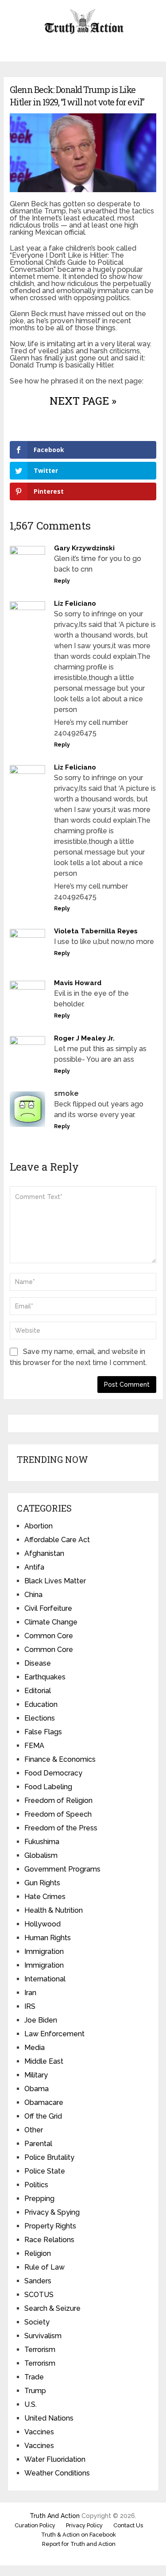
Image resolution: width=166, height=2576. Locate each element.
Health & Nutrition (54, 1910)
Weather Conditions (57, 2473)
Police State (45, 2171)
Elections (40, 1718)
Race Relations (49, 2240)
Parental (38, 2144)
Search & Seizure (52, 2308)
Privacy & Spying (52, 2212)
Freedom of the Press (61, 1828)
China (33, 1595)
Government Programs (62, 1869)
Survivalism (43, 2336)
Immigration (44, 1951)
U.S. (31, 2404)
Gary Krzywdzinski (84, 548)
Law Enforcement (54, 2034)
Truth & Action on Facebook (79, 2535)
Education (41, 1704)
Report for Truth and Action (79, 2544)
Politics (36, 2185)
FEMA (34, 1746)
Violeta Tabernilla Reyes (96, 931)
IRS (30, 2006)
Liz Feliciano (75, 603)
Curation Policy (35, 2525)
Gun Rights (42, 1883)
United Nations (49, 2418)
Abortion (39, 1526)
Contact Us (128, 2525)
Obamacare (44, 2102)
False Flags (43, 1732)
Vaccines (39, 2432)
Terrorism (40, 2350)
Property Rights (50, 2226)
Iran (30, 1993)
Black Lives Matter (55, 1581)
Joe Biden (41, 2020)
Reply (62, 581)
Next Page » (83, 401)
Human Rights (48, 1938)
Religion (38, 2253)
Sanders (38, 2281)
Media (35, 2048)
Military (36, 2075)
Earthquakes (45, 1677)
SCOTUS (39, 2295)
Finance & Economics (60, 1759)
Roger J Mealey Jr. (84, 1038)
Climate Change (51, 1622)
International (45, 1979)
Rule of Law (44, 2267)
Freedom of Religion (58, 1800)
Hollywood (42, 1924)
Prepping (39, 2199)
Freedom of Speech (58, 1814)
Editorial (38, 1691)
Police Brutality (49, 2157)
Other (34, 2130)
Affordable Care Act (57, 1540)
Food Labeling (48, 1787)
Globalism (41, 1855)
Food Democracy (53, 1773)
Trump (35, 2391)
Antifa (34, 1567)
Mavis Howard (78, 983)
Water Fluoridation (55, 2459)
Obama (37, 2089)
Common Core (49, 1636)
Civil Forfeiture (48, 1608)
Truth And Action (55, 2516)
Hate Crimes (45, 1897)
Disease (38, 1663)
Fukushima (42, 1842)
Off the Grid (43, 2116)
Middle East (44, 2061)
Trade (34, 2377)
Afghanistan (44, 1553)
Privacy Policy (84, 2525)
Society (37, 2322)
